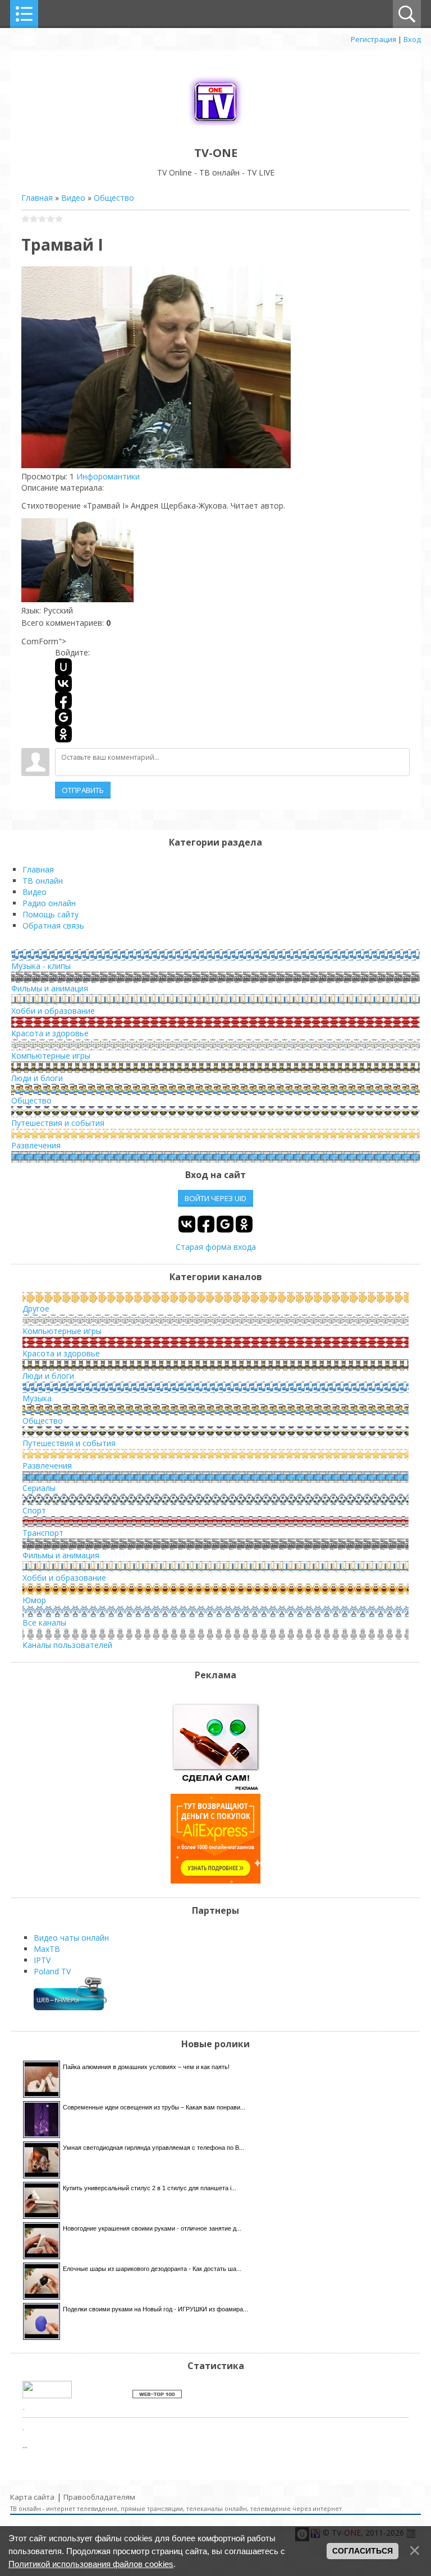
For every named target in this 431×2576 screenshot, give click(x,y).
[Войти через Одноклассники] (63, 734)
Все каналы (44, 1622)
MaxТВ (47, 1949)
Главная (37, 198)
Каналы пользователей (67, 1645)
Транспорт (43, 1533)
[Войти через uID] (63, 667)
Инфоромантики (108, 476)
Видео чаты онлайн (71, 1938)
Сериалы (39, 1488)
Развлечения (36, 1145)
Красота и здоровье (50, 1033)
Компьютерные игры (51, 1056)
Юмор (34, 1600)
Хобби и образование (53, 1011)
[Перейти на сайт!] (215, 1880)
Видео (73, 198)
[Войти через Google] (63, 717)
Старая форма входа (216, 1247)
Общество (114, 198)
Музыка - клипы (41, 966)
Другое (36, 1308)
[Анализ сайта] (157, 2395)
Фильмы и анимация (50, 988)
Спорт (34, 1510)
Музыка (37, 1398)
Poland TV (52, 1971)
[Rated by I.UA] (47, 2395)
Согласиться (363, 2551)
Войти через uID (215, 1198)
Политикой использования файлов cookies (91, 2564)
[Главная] (215, 128)
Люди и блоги (37, 1078)
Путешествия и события (58, 1123)
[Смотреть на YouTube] (215, 1788)
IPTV (42, 1960)
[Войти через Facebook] (63, 700)
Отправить (83, 790)
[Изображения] (77, 560)
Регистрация (373, 39)
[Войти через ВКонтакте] (63, 684)
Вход (412, 39)
